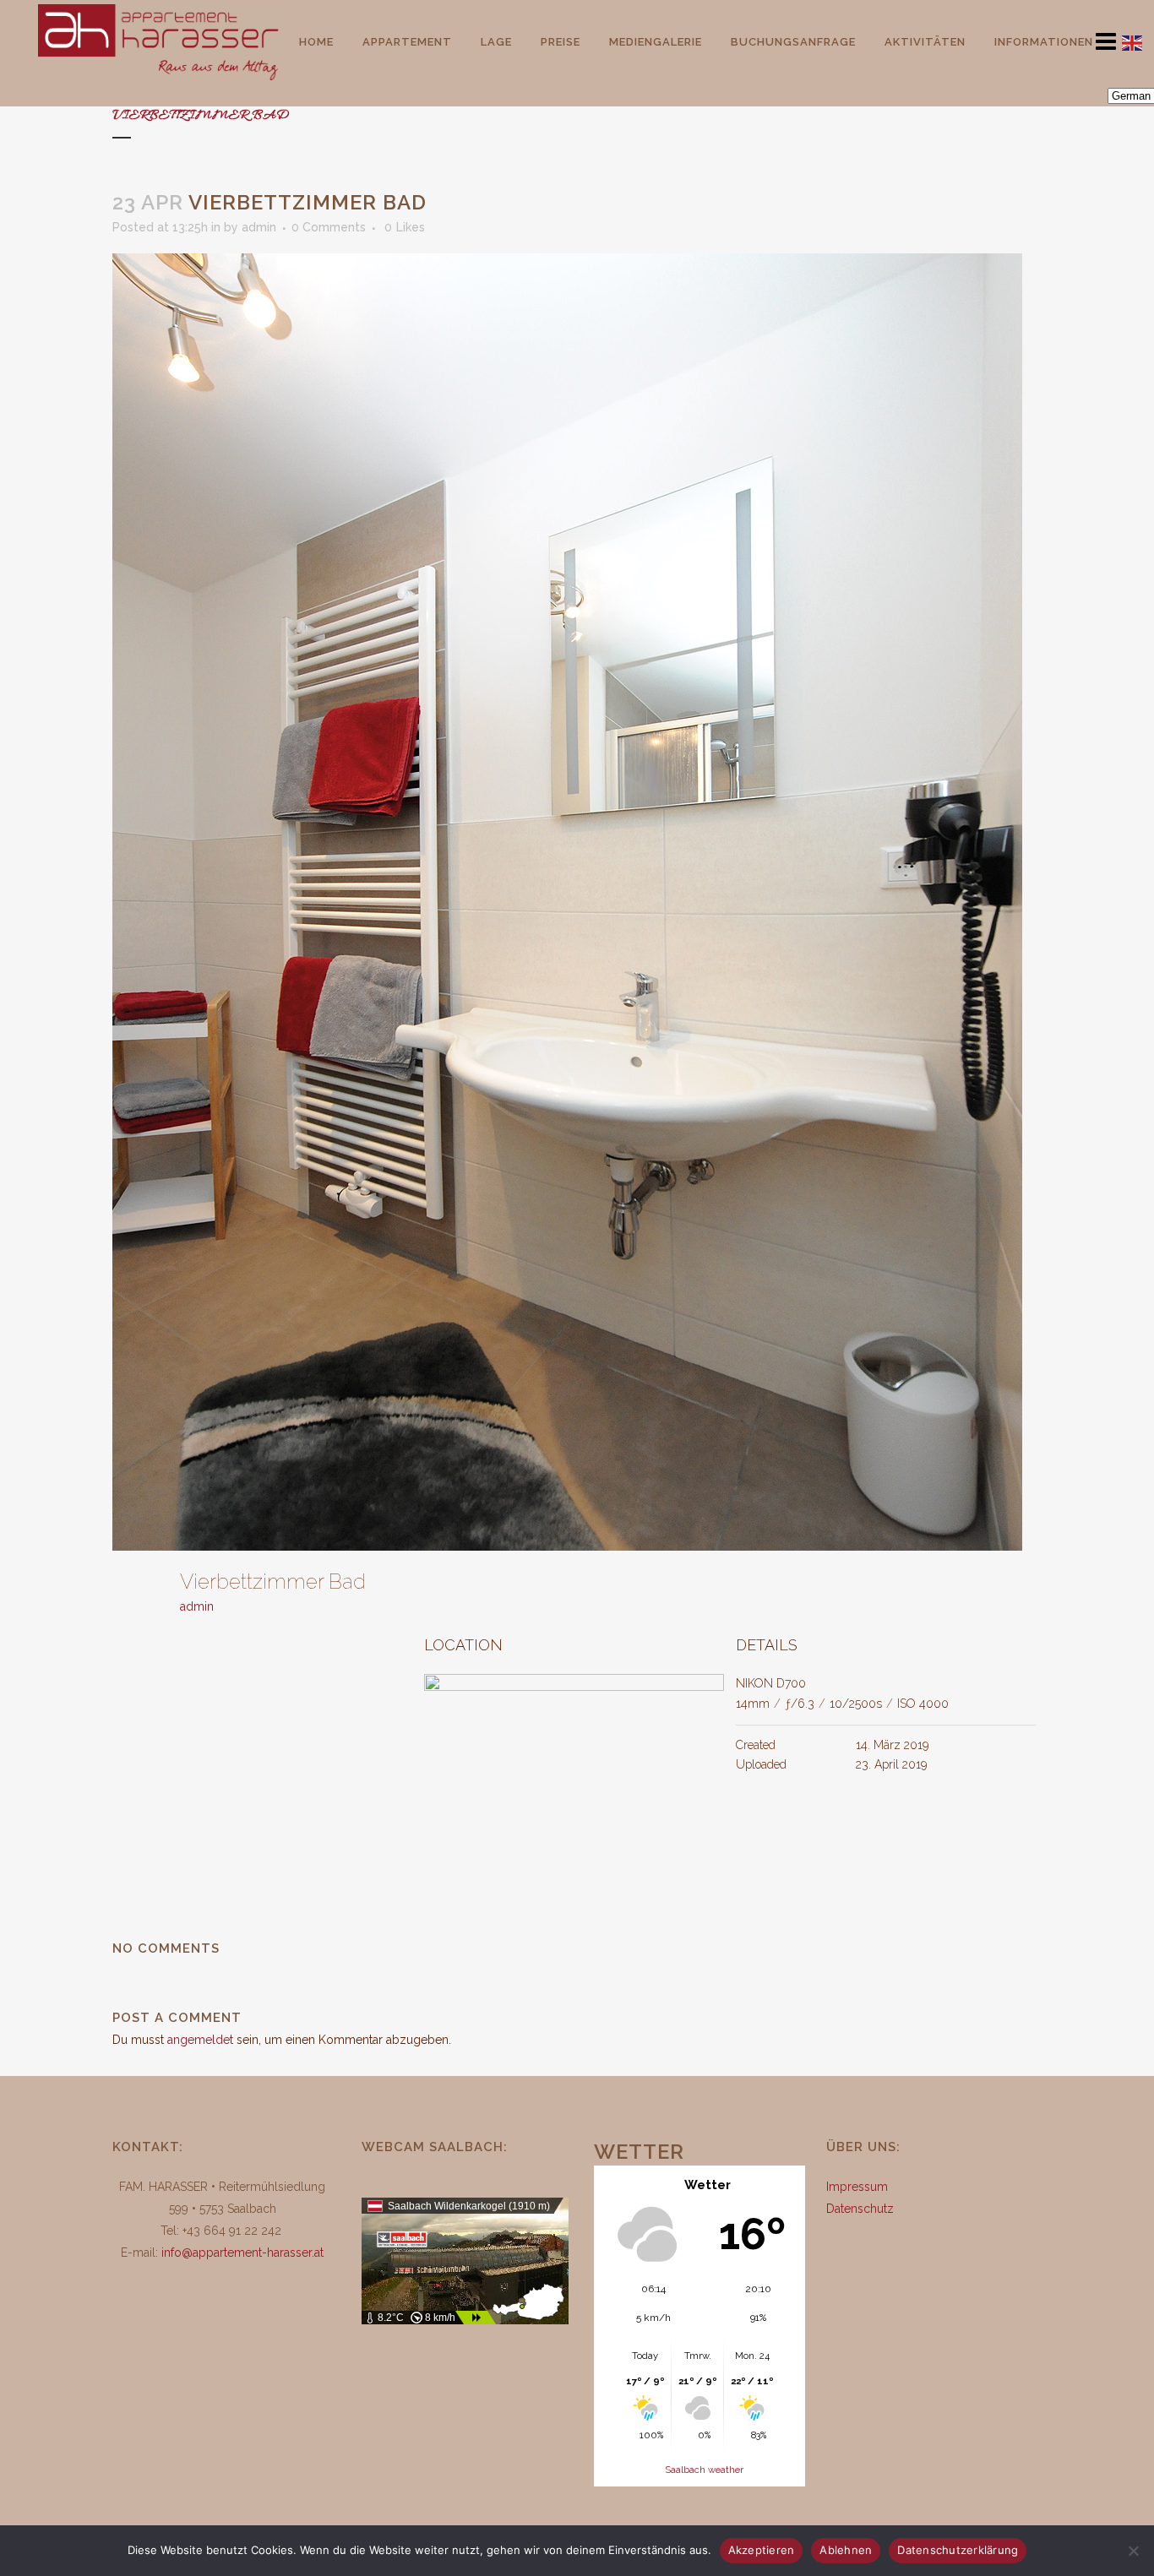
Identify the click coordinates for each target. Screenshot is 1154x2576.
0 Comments (329, 227)
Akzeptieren (762, 2550)
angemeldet (200, 2040)
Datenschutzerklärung (958, 2550)
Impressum (857, 2187)
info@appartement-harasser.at (242, 2253)
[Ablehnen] (1133, 2551)
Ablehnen (846, 2550)
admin (259, 227)
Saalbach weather (704, 2470)
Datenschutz (860, 2209)
